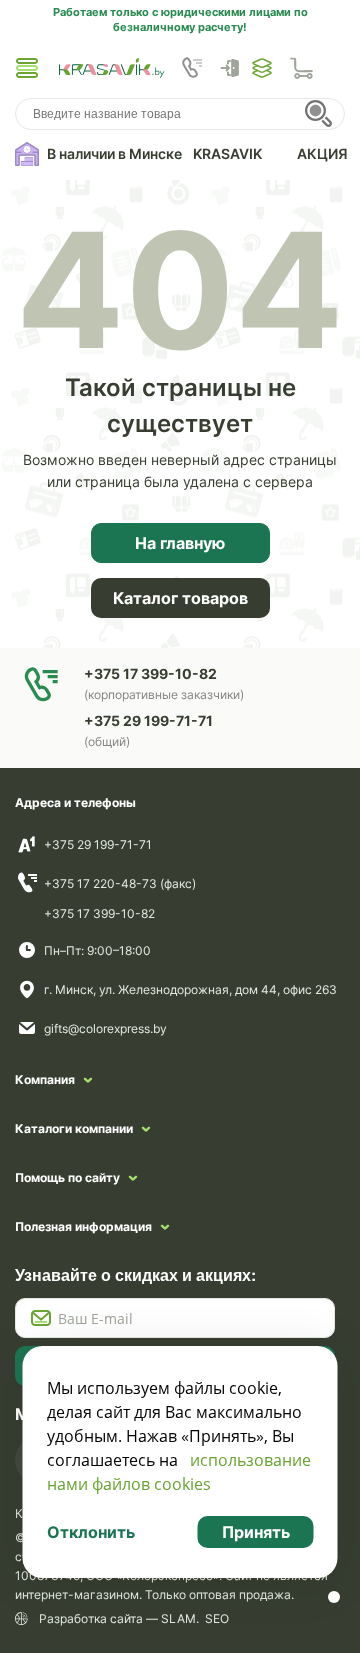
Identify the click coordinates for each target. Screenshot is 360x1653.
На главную (180, 543)
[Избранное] (262, 68)
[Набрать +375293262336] (192, 68)
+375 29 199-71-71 (98, 844)
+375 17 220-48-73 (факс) (120, 883)
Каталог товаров (180, 598)
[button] (27, 68)
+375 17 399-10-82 (99, 913)
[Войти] (235, 68)
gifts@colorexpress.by (105, 1028)
